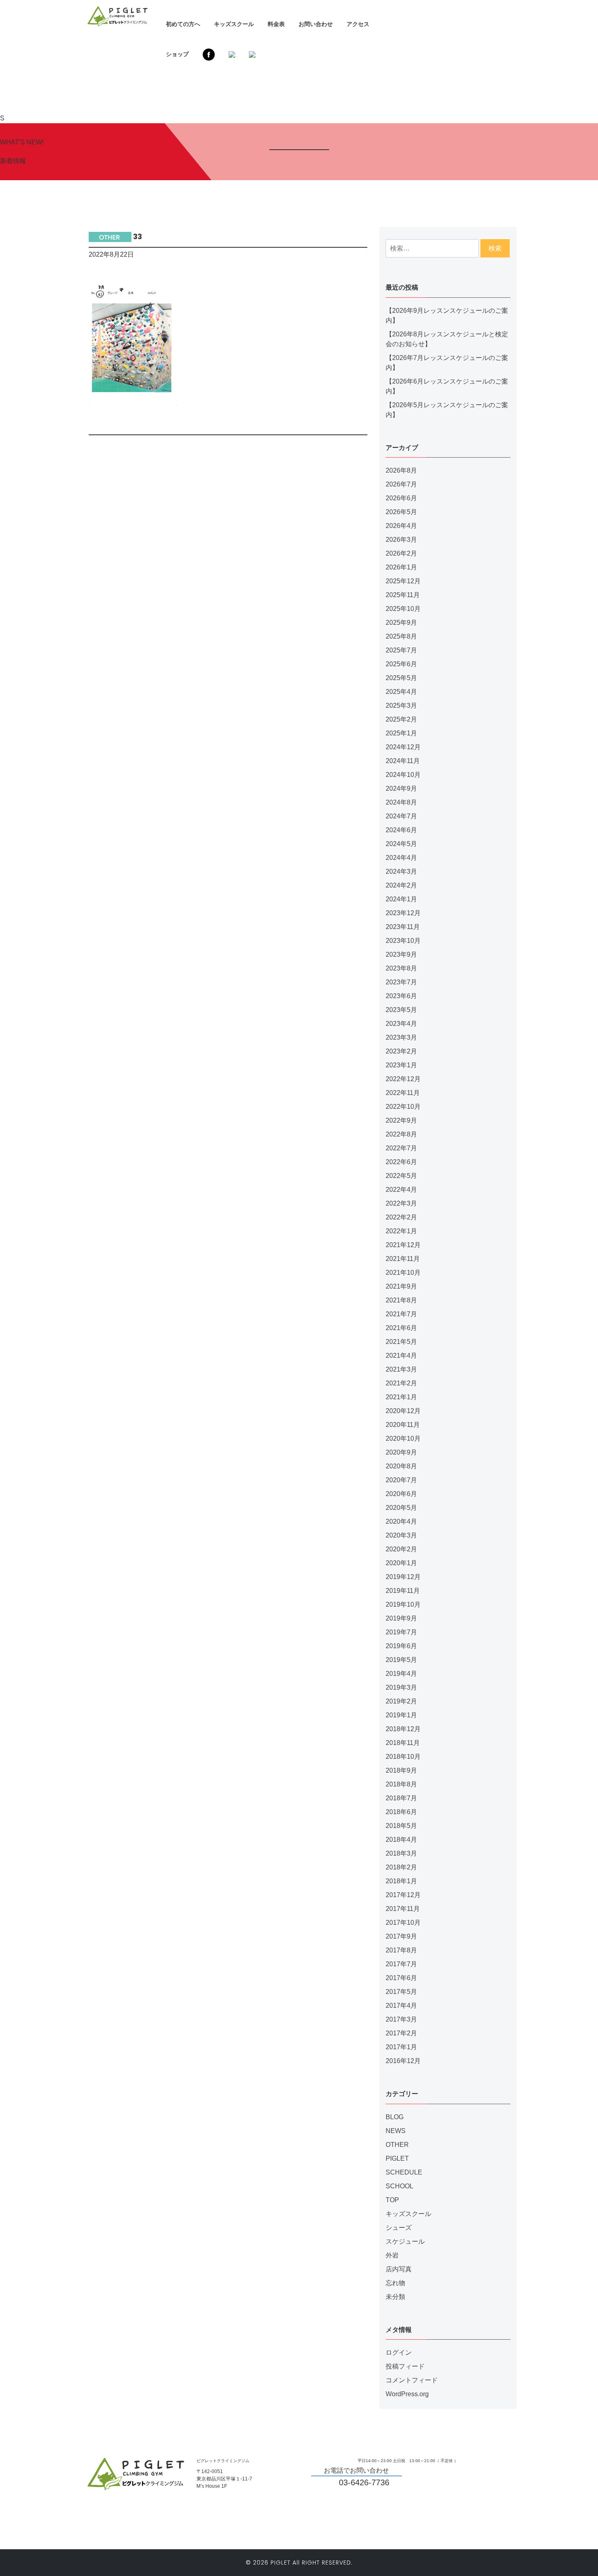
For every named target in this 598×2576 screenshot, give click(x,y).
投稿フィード (405, 2366)
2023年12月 (403, 913)
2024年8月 (401, 802)
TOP (392, 2200)
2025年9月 (401, 623)
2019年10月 (403, 1604)
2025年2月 (401, 719)
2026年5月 (401, 512)
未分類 (395, 2297)
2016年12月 (403, 2061)
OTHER (397, 2145)
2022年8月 (401, 1134)
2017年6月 (401, 1978)
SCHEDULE (404, 2172)
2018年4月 (401, 1840)
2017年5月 (401, 1992)
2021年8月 (401, 1300)
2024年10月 (403, 775)
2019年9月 (401, 1618)
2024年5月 (401, 844)
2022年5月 (401, 1176)
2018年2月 (401, 1867)
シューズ (399, 2228)
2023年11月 (403, 927)
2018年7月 (401, 1798)
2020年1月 (401, 1563)
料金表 (276, 24)
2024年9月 (401, 789)
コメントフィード (412, 2380)
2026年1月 (401, 567)
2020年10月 (403, 1439)
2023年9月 (401, 954)
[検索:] (432, 248)
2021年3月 (401, 1369)
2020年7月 (401, 1480)
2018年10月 (403, 1757)
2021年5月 (401, 1342)
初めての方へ (183, 24)
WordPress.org (407, 2394)
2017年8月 (401, 1950)
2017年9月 (401, 1936)
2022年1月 (401, 1231)
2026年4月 (401, 526)
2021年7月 (401, 1314)
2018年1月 (401, 1881)
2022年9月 (401, 1120)
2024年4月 (401, 858)
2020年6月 (401, 1494)
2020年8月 (401, 1466)
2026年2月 (401, 553)
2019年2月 (401, 1701)
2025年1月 (401, 733)
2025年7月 (401, 650)
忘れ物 (395, 2283)
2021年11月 (403, 1259)
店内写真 (399, 2269)
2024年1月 (401, 899)
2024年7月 (401, 816)
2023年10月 (403, 941)
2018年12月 (403, 1729)
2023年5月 (401, 1010)
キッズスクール (234, 24)
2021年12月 (403, 1245)
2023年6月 (401, 996)
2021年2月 (401, 1383)
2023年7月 (401, 982)
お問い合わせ (316, 24)
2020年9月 (401, 1452)
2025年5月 (401, 678)
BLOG (395, 2117)
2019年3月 (401, 1687)
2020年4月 (401, 1521)
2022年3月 (401, 1203)
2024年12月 (403, 747)
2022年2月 (401, 1217)
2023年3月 (401, 1037)
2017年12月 (403, 1895)
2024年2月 (401, 885)
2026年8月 (401, 470)
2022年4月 (401, 1190)
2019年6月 (401, 1646)
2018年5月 (401, 1826)
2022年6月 (401, 1162)
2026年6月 (401, 498)
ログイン (399, 2352)
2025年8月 (401, 636)
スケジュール (405, 2241)
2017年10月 (403, 1923)
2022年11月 (403, 1093)
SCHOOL (399, 2186)
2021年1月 (401, 1397)
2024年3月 (401, 871)
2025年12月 (403, 581)
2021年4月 (401, 1356)
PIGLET (397, 2158)
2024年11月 (403, 761)
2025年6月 (401, 664)
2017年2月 (401, 2033)
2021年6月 (401, 1328)
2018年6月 (401, 1812)
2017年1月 (401, 2047)
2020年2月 (401, 1549)
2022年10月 (403, 1107)
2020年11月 (403, 1425)
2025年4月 (401, 692)
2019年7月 (401, 1632)
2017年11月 (403, 1909)
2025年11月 (403, 595)
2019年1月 (401, 1715)
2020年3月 (401, 1535)
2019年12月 (403, 1577)
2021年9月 (401, 1286)
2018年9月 (401, 1770)
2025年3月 (401, 706)
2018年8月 (401, 1784)
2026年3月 (401, 540)
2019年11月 (403, 1591)
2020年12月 (403, 1411)
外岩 (392, 2255)
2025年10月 (403, 609)
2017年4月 (401, 2006)
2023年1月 (401, 1065)
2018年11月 (403, 1743)
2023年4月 (401, 1024)
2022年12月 (403, 1079)
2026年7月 (401, 484)
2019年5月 (401, 1660)
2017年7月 (401, 1964)
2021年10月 (403, 1273)
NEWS (396, 2131)
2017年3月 (401, 2019)
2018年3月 (401, 1853)
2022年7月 (401, 1148)
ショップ (177, 54)
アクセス (358, 24)
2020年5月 (401, 1508)
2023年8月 (401, 968)
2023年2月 (401, 1051)
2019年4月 (401, 1674)
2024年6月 (401, 830)
